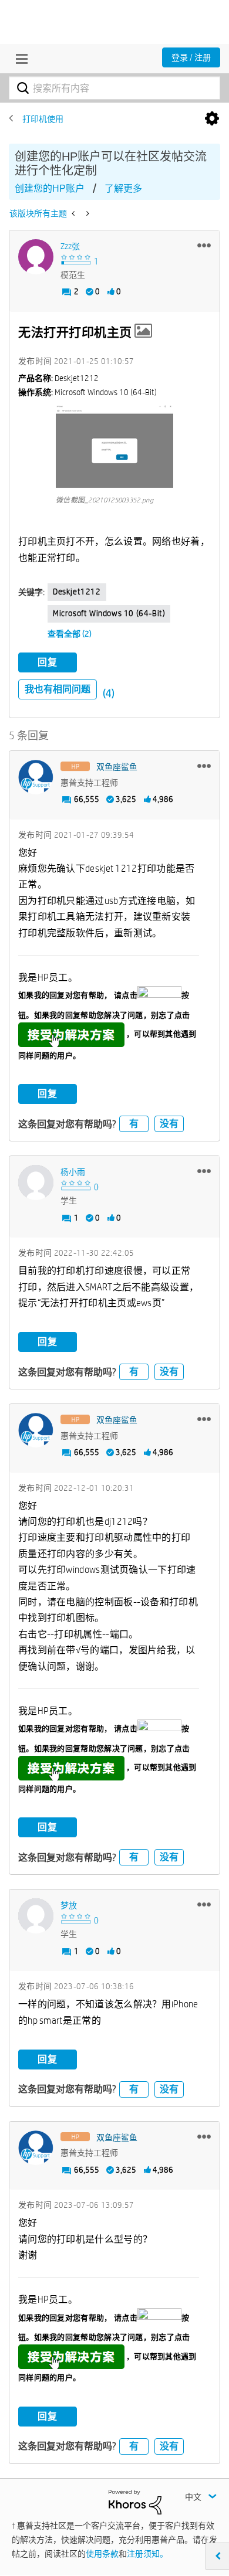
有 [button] (134, 1124)
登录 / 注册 (191, 57)
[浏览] (19, 59)
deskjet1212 (77, 592)
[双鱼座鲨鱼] (36, 777)
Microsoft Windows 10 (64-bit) (109, 613)
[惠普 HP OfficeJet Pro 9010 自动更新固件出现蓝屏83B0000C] (87, 213)
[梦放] (36, 1916)
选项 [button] (212, 119)
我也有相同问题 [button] (58, 689)
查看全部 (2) (70, 634)
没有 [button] (169, 1124)
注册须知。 (147, 2554)
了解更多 (123, 188)
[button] (204, 245)
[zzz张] (36, 257)
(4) (109, 693)
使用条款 (102, 2554)
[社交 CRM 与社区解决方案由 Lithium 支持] (135, 2501)
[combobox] (114, 88)
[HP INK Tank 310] (74, 213)
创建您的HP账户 (50, 188)
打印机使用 (43, 119)
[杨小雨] (36, 1182)
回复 (48, 662)
